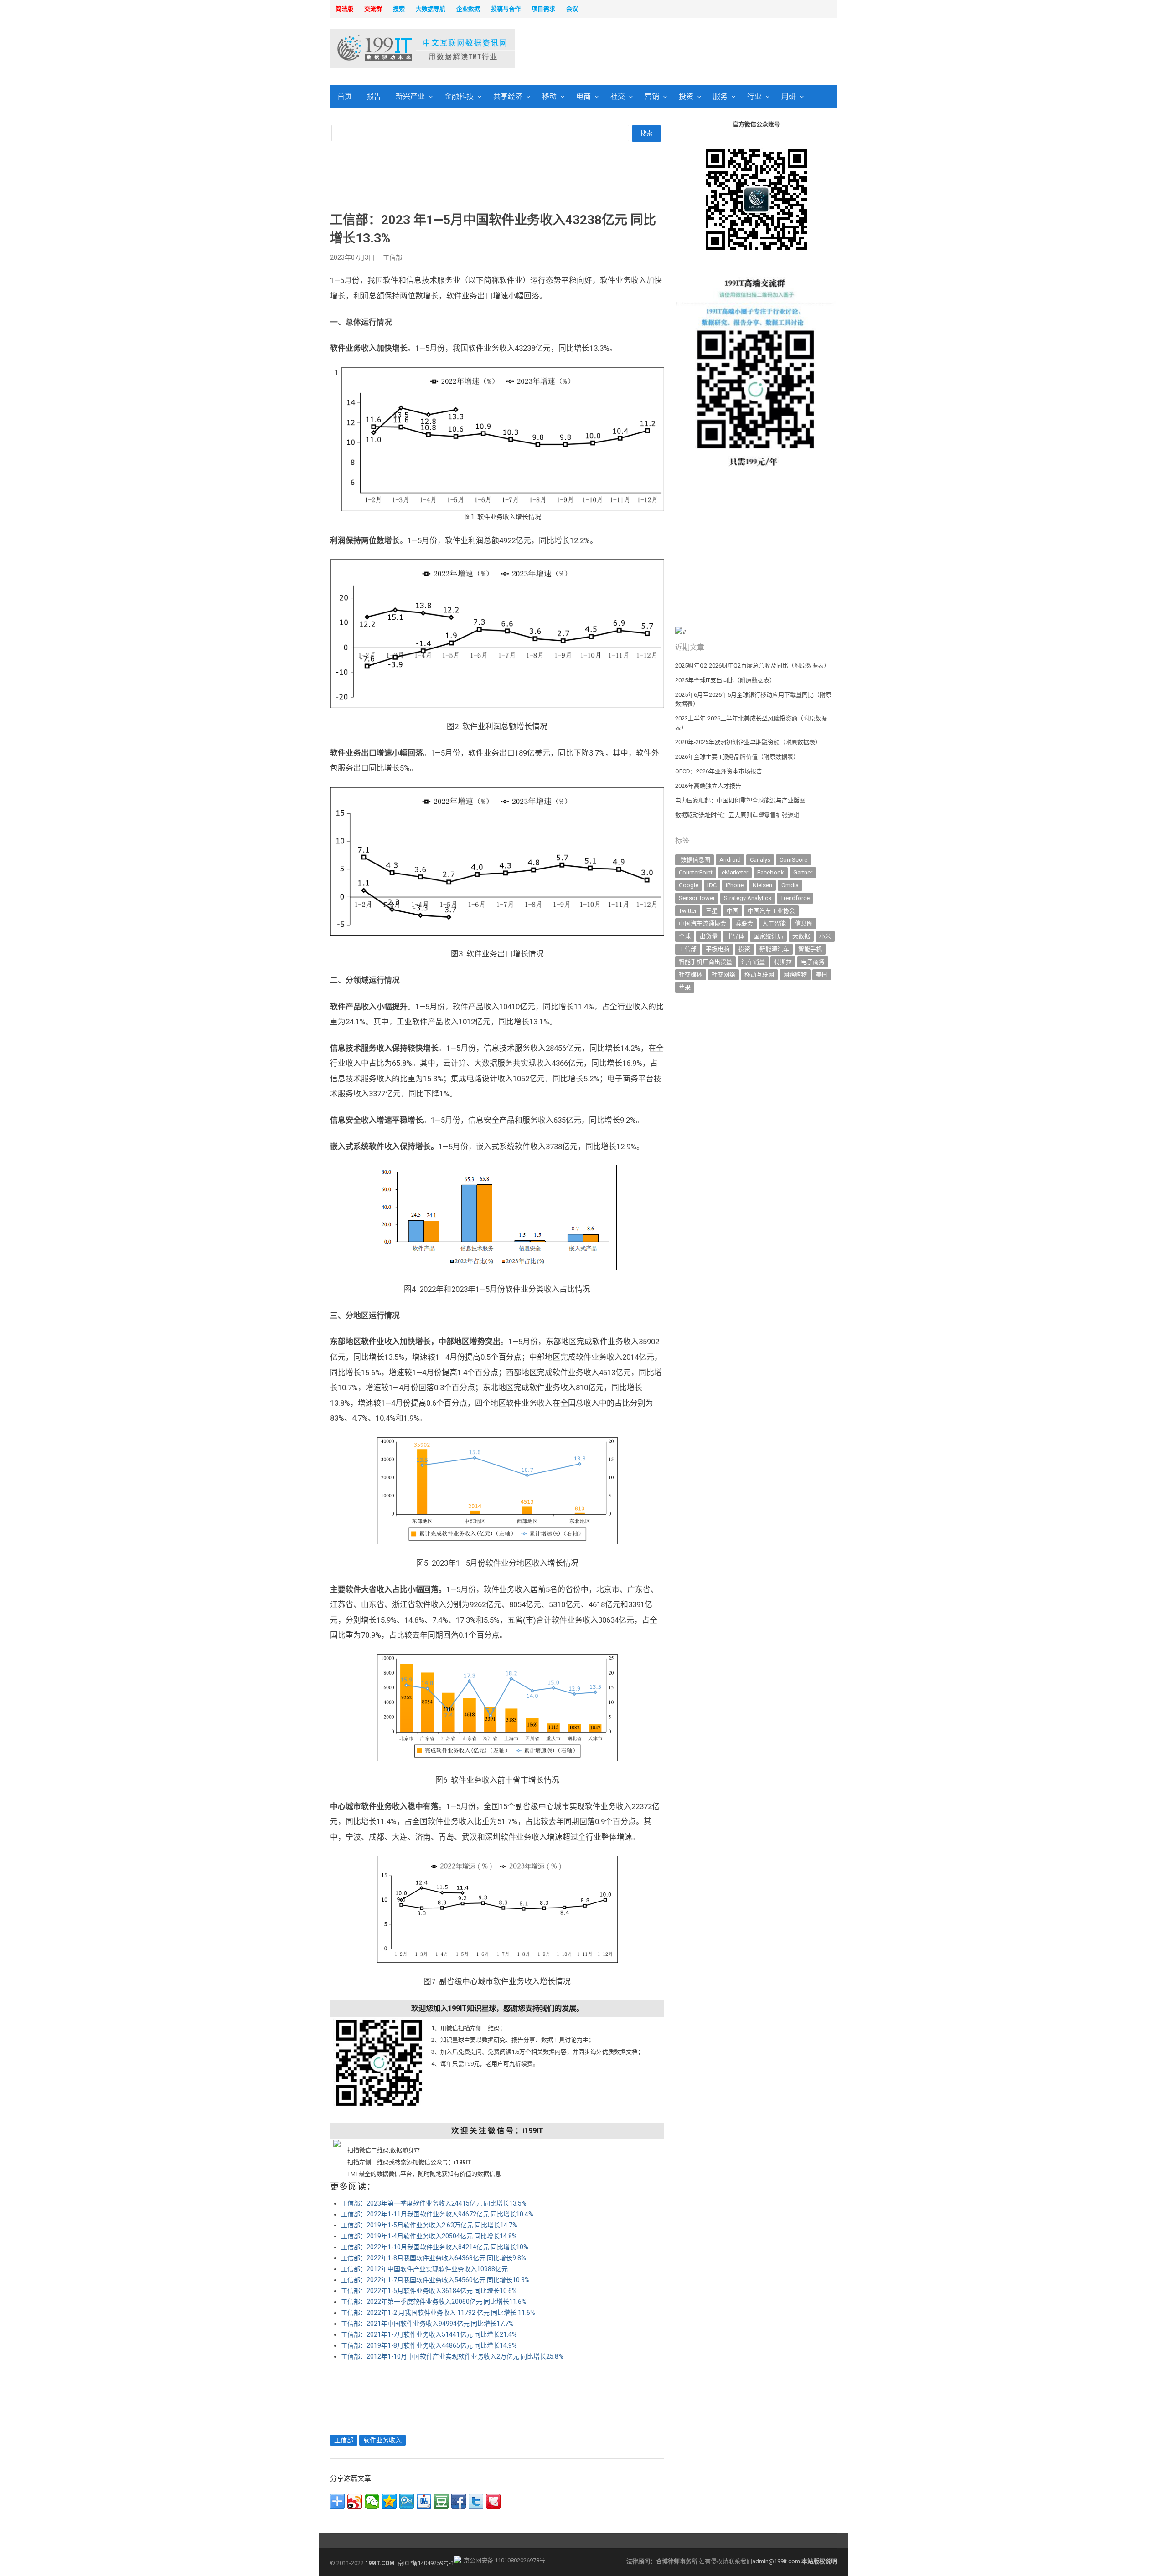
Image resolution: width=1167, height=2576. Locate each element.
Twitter (688, 911)
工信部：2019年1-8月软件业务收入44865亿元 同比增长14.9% (429, 2345)
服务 (720, 96)
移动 (549, 96)
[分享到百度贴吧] (424, 2501)
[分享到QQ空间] (389, 2501)
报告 (374, 96)
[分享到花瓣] (493, 2501)
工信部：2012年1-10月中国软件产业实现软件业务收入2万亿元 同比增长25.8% (452, 2356)
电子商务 (813, 962)
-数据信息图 (695, 860)
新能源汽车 (774, 949)
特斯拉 (783, 962)
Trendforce (795, 898)
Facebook (771, 872)
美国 (822, 974)
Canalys (760, 860)
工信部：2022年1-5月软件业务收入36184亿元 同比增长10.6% (429, 2291)
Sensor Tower (697, 898)
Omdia (790, 885)
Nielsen (762, 885)
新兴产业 (410, 96)
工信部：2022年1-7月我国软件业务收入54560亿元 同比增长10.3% (435, 2280)
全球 (685, 936)
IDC (712, 885)
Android (730, 860)
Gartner (803, 872)
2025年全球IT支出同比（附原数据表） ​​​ (726, 680)
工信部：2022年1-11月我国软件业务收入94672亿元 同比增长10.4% (437, 2214)
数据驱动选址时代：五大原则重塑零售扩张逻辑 (737, 815)
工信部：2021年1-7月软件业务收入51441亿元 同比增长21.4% (429, 2334)
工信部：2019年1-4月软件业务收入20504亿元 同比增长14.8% (429, 2236)
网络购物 (795, 974)
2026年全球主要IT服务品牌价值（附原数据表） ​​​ (738, 757)
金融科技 (459, 96)
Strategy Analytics (748, 898)
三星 (712, 911)
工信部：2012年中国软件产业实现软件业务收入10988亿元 (424, 2269)
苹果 (685, 987)
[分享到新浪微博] (355, 2501)
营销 (652, 96)
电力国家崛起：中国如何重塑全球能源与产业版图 (740, 800)
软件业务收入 (382, 2440)
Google (689, 885)
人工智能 (774, 923)
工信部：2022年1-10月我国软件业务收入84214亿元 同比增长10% (435, 2247)
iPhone (735, 885)
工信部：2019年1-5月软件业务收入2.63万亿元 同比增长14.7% (429, 2225)
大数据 (801, 936)
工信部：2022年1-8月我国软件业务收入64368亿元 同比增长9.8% (434, 2258)
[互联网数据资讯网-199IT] (390, 49)
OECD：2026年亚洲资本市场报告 (719, 771)
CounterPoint (696, 872)
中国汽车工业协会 (771, 911)
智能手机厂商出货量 (705, 962)
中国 (733, 911)
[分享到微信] (372, 2501)
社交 (618, 96)
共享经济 (508, 96)
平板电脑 (718, 949)
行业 (754, 96)
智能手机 (810, 949)
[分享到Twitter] (476, 2501)
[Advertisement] (700, 50)
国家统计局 (768, 936)
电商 (583, 96)
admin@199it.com (777, 2561)
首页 (345, 96)
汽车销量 (753, 962)
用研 (789, 96)
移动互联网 (759, 974)
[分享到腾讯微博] (407, 2501)
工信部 (392, 257)
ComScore (793, 860)
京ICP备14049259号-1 (426, 2563)
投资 (686, 96)
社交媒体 (691, 974)
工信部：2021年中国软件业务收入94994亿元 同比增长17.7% (427, 2324)
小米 (825, 936)
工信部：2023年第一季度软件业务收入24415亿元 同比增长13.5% (434, 2203)
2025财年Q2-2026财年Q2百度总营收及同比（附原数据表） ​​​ (753, 666)
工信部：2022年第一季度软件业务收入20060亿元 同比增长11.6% (434, 2302)
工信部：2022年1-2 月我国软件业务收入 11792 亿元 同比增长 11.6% (438, 2313)
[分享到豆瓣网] (441, 2501)
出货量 (709, 936)
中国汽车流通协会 (702, 923)
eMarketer (735, 872)
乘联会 (744, 923)
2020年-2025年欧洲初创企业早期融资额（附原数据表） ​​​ (749, 742)
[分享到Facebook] (459, 2501)
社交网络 (723, 974)
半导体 (736, 936)
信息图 (804, 923)
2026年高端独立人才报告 (708, 786)
